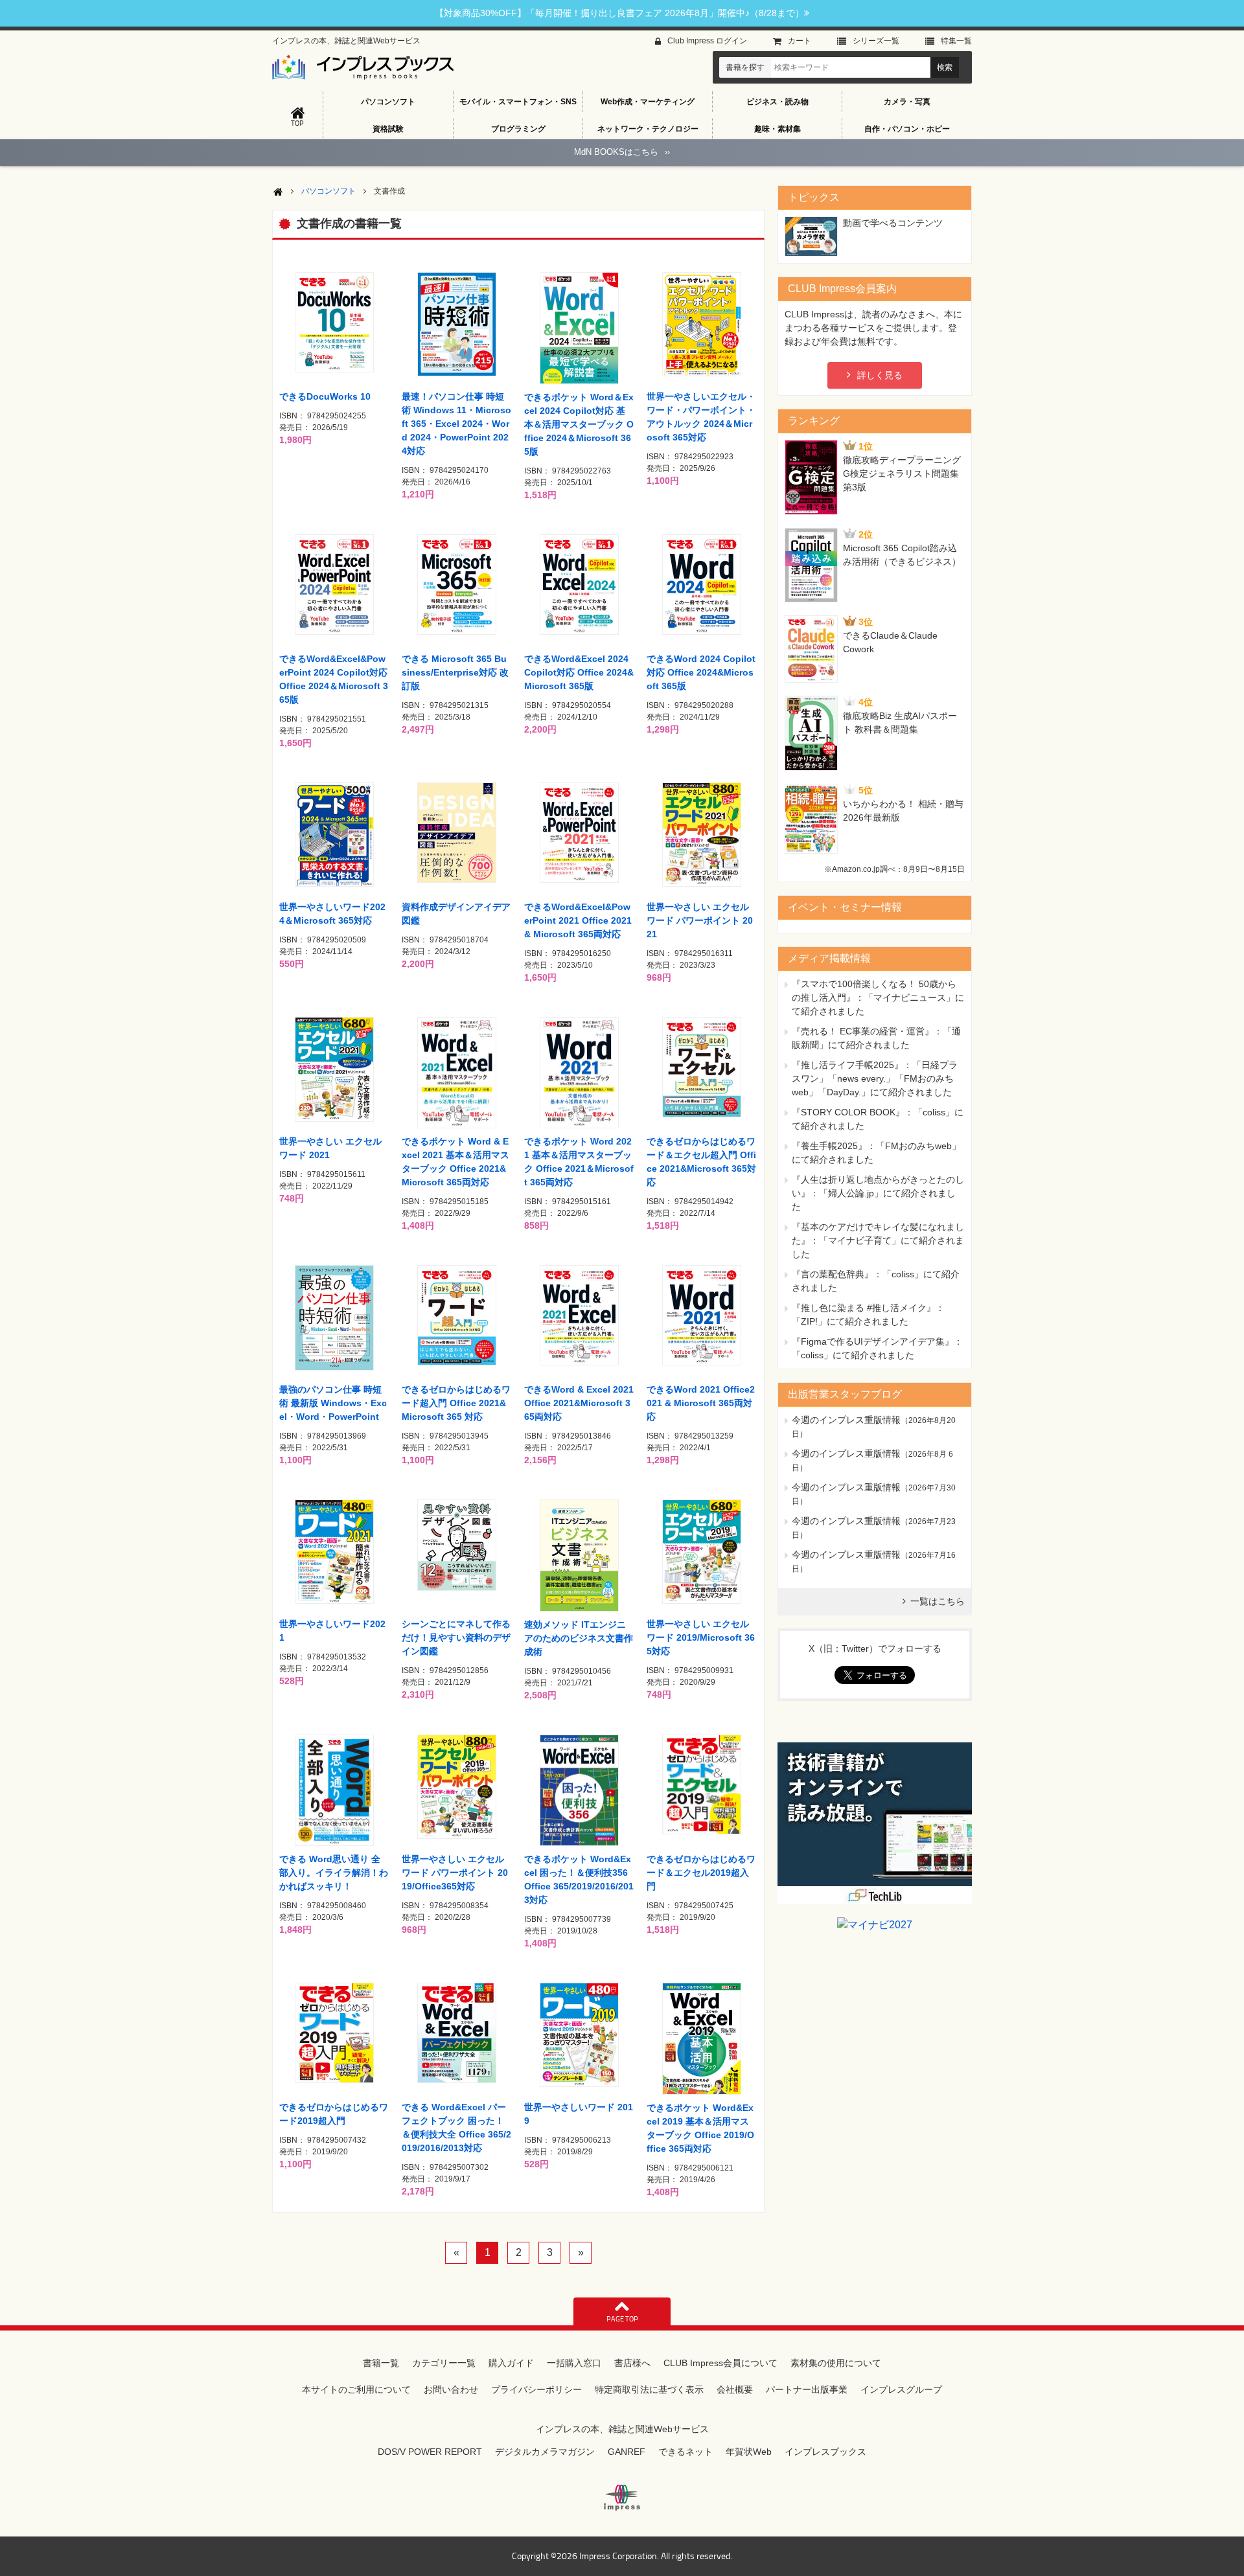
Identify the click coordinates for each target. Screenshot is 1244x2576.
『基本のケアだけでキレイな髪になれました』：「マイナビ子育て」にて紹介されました (878, 1240)
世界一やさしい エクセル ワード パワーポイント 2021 (700, 920)
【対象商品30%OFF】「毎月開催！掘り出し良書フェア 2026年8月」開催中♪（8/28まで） (619, 13)
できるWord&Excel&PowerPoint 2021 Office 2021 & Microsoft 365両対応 (578, 920)
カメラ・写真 (907, 102)
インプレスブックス (825, 2452)
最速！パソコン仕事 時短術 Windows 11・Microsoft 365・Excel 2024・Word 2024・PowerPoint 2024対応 (456, 424)
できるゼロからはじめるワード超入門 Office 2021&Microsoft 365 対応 (456, 1403)
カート (800, 41)
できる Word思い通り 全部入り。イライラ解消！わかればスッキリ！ (334, 1873)
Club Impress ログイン (707, 41)
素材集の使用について (836, 2363)
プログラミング (518, 129)
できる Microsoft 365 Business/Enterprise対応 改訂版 (455, 672)
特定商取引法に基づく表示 (649, 2389)
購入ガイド (511, 2363)
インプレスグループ (901, 2389)
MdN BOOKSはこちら (622, 152)
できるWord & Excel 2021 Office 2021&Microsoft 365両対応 (579, 1403)
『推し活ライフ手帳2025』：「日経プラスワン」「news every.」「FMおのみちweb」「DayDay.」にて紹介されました (875, 1078)
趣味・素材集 (777, 129)
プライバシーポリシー (536, 2389)
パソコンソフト (388, 102)
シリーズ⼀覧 (876, 41)
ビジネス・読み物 (777, 102)
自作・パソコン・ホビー (907, 129)
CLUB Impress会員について (720, 2363)
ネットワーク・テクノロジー (648, 129)
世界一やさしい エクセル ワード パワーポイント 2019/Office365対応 (455, 1873)
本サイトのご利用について (356, 2389)
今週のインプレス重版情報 (846, 1420)
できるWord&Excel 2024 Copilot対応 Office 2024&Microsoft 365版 (579, 672)
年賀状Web (749, 2452)
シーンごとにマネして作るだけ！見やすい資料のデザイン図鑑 (456, 1637)
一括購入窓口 (574, 2363)
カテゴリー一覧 (444, 2363)
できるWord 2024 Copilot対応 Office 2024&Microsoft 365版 (701, 672)
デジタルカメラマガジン (545, 2452)
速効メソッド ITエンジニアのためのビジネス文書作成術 (579, 1638)
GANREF (627, 2452)
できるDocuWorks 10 (325, 396)
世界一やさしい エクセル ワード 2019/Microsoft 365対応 (701, 1637)
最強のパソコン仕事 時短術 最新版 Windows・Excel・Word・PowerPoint (333, 1403)
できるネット (685, 2452)
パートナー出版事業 (807, 2389)
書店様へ (632, 2363)
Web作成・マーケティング (648, 102)
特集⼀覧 (956, 41)
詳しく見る (880, 375)
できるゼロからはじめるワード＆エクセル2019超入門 (701, 1873)
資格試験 (388, 129)
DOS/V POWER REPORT (430, 2452)
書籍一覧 (381, 2363)
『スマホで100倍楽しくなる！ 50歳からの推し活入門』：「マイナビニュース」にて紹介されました (878, 997)
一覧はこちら (938, 1601)
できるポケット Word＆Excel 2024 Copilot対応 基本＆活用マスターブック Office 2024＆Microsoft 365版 (579, 424)
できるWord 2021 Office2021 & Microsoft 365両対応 (701, 1403)
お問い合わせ (451, 2389)
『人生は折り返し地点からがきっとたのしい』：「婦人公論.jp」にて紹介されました (878, 1193)
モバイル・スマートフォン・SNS (518, 102)
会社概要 (735, 2389)
